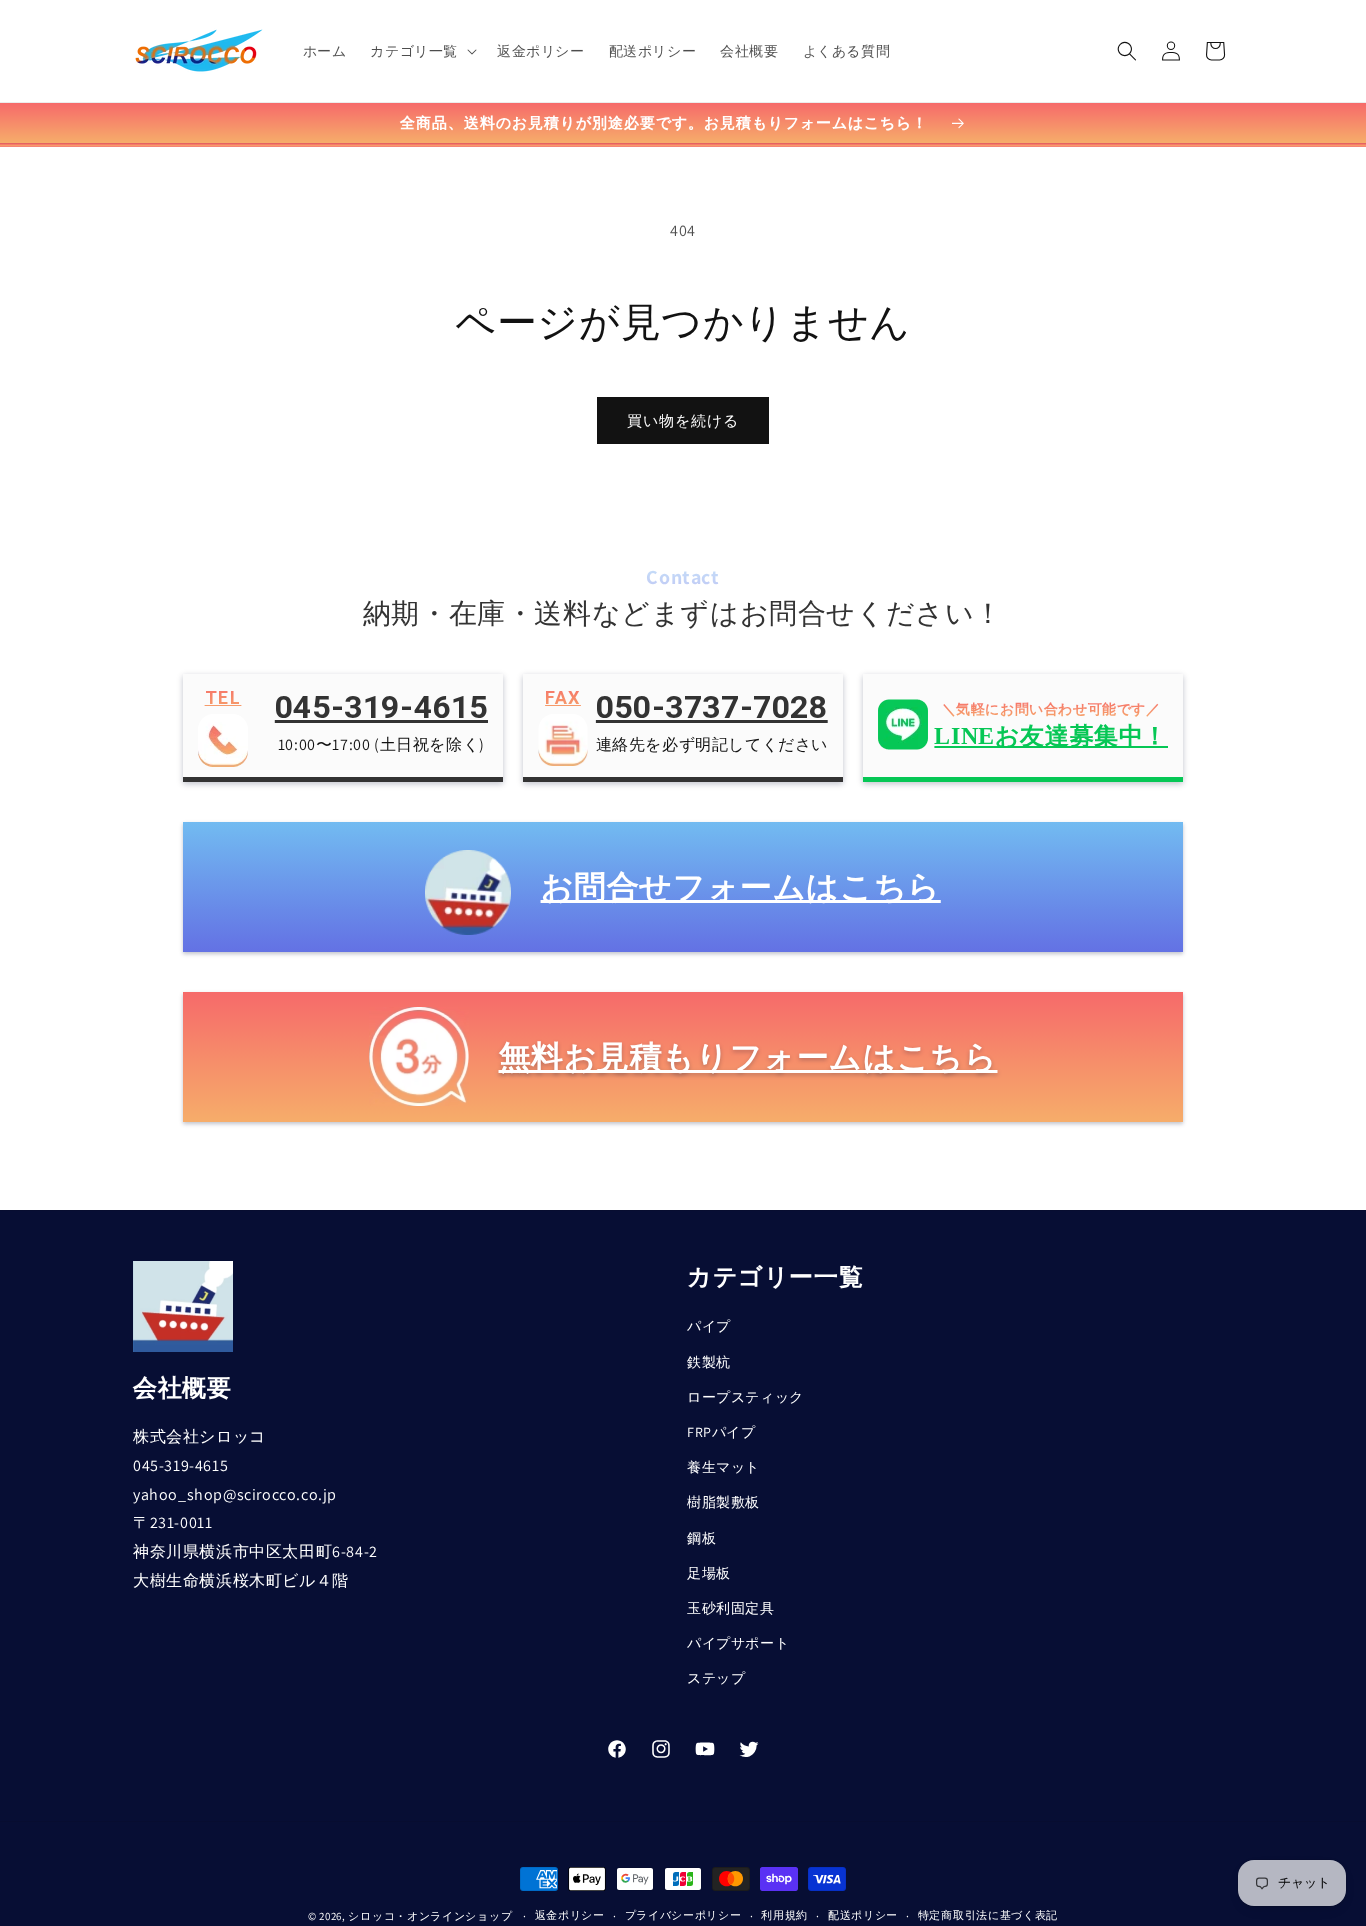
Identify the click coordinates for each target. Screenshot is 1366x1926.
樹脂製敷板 (723, 1502)
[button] (421, 51)
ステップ (716, 1678)
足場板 (709, 1573)
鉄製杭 (709, 1362)
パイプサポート (738, 1643)
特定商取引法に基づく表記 (988, 1915)
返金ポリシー (570, 1915)
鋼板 (701, 1538)
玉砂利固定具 (731, 1608)
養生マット (723, 1467)
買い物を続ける (683, 420)
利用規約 (784, 1915)
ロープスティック (745, 1397)
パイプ (709, 1327)
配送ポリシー (863, 1915)
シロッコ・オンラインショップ (430, 1916)
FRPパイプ (721, 1432)
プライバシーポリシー (683, 1915)
